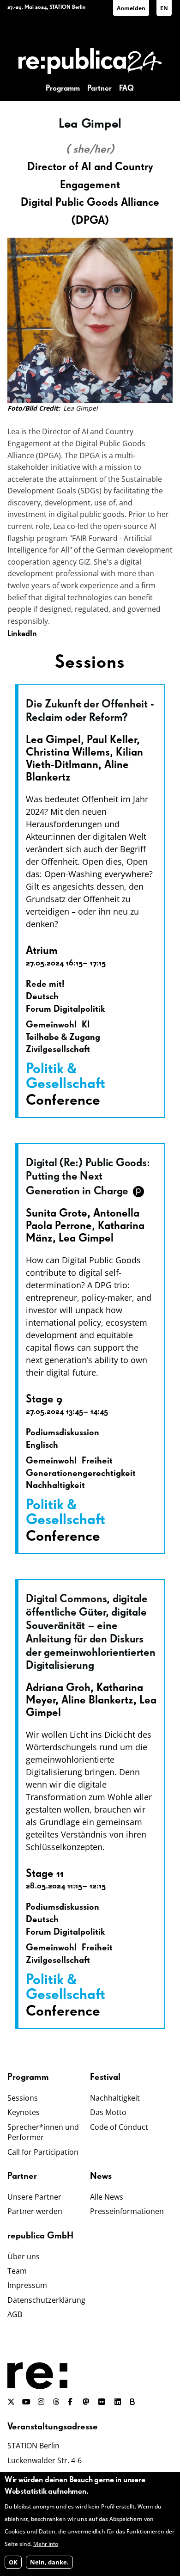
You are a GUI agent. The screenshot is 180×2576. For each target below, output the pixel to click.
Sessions (23, 2098)
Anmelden (131, 8)
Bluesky (134, 2402)
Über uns (24, 2256)
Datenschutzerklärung (46, 2300)
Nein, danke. (49, 2562)
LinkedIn (22, 634)
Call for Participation (43, 2152)
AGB (15, 2314)
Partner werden (35, 2211)
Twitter (11, 2402)
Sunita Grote (57, 1213)
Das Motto (108, 2112)
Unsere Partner (34, 2197)
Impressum (27, 2285)
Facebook (72, 2402)
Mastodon (87, 2402)
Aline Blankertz (97, 1700)
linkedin (119, 2402)
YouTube (26, 2402)
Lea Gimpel (53, 740)
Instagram (42, 2402)
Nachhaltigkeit (115, 2098)
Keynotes (24, 2112)
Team (17, 2271)
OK (13, 2562)
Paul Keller (112, 740)
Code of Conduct (119, 2127)
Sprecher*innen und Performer (43, 2132)
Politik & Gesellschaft (66, 1076)
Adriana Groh (58, 1688)
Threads (57, 2402)
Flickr (107, 2402)
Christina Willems (68, 752)
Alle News (107, 2197)
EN (164, 8)
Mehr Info (46, 2544)
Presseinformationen (127, 2211)
